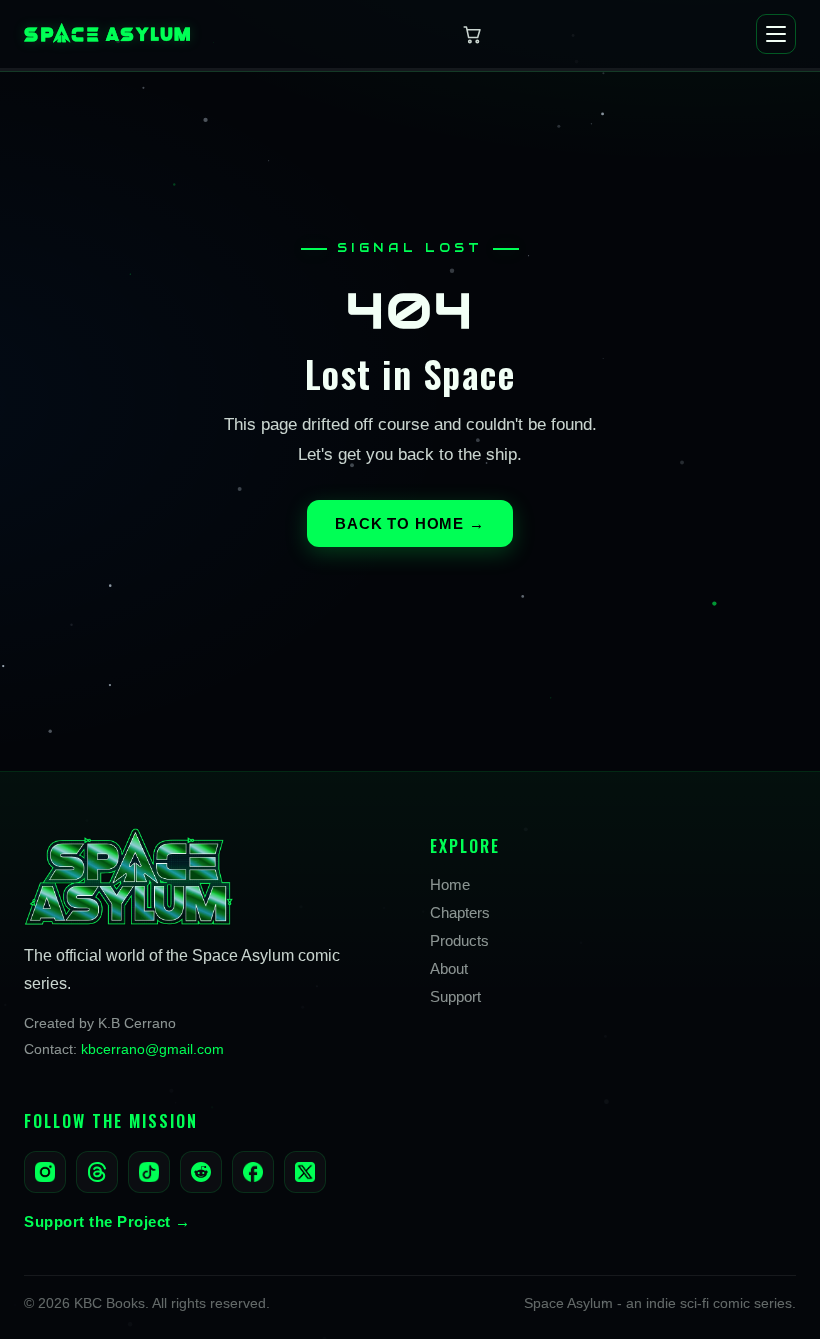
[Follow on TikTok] (149, 1172)
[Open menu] (776, 34)
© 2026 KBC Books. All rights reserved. (147, 1303)
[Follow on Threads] (97, 1172)
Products (459, 940)
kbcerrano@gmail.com (152, 1049)
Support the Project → (107, 1221)
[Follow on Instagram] (45, 1172)
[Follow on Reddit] (201, 1172)
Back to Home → (409, 523)
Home (450, 884)
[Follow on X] (305, 1172)
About (449, 968)
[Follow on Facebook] (253, 1172)
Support (455, 996)
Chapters (460, 912)
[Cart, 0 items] (473, 34)
